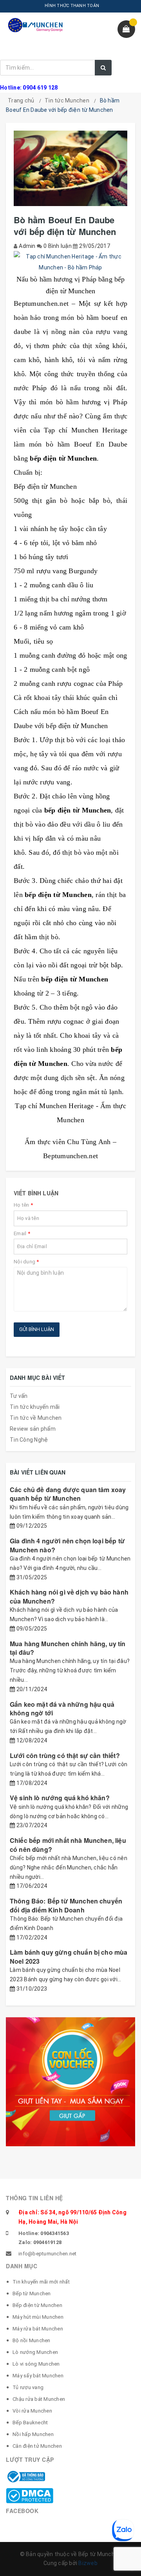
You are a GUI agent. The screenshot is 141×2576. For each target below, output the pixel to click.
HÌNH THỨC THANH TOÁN (72, 6)
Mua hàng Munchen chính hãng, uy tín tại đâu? (68, 1648)
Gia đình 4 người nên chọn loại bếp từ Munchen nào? (67, 1545)
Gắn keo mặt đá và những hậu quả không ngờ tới (62, 1709)
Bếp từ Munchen (32, 2293)
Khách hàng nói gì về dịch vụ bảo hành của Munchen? (69, 1596)
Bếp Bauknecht (30, 2423)
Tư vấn (19, 1396)
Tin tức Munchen (67, 100)
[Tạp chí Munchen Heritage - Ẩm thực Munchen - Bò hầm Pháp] (70, 262)
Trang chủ (21, 100)
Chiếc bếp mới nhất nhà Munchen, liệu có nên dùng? (68, 1845)
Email (22, 1233)
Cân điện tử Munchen (37, 2446)
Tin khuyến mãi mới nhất (41, 2282)
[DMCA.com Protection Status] (30, 2495)
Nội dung (26, 1262)
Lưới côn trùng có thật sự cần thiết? (65, 1755)
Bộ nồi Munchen (32, 2340)
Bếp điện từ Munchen (37, 2305)
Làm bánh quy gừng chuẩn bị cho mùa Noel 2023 (69, 1956)
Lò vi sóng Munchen (36, 2364)
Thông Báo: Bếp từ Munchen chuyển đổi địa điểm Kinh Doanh (66, 1905)
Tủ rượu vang (28, 2387)
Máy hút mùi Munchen (38, 2317)
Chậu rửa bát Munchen (39, 2399)
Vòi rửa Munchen (32, 2411)
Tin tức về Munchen (36, 1418)
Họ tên (23, 1205)
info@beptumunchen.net (47, 2254)
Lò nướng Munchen (35, 2352)
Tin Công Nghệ (29, 1440)
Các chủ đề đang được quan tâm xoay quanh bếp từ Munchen (68, 1494)
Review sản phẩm (33, 1429)
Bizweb (88, 2563)
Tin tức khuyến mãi (35, 1407)
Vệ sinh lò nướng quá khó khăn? (60, 1798)
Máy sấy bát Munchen (38, 2376)
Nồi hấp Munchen (33, 2434)
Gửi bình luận (37, 1329)
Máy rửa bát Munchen (38, 2329)
